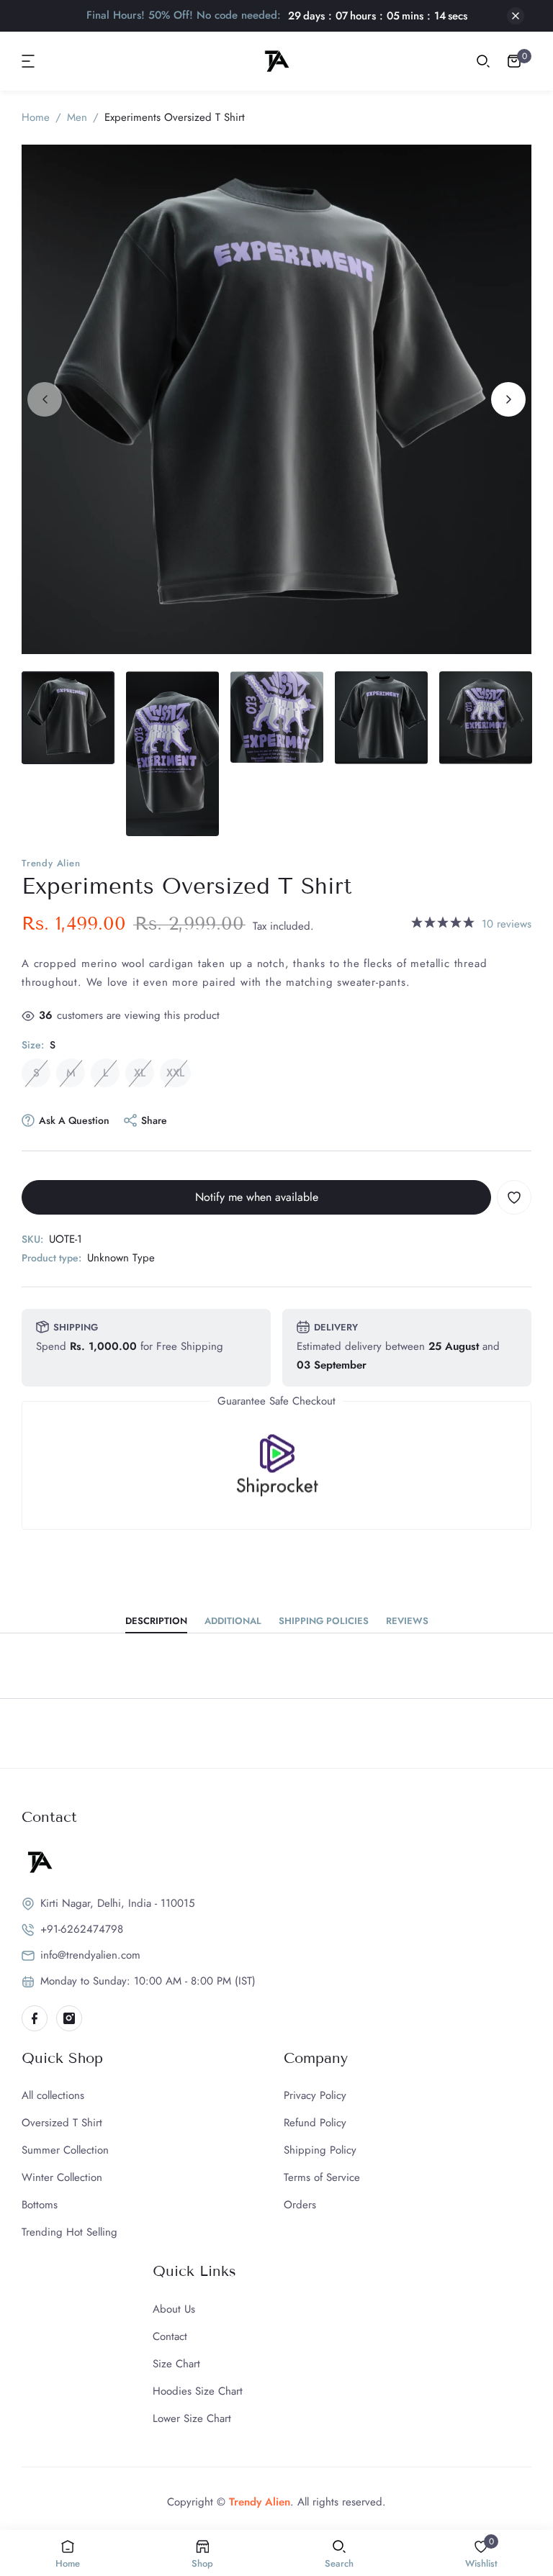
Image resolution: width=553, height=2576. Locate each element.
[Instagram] (69, 2018)
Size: (39, 1045)
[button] (29, 61)
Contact (170, 2336)
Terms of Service (322, 2177)
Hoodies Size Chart (198, 2391)
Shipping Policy (320, 2150)
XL (140, 1073)
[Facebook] (35, 2018)
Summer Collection (65, 2150)
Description (156, 1622)
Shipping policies (324, 1622)
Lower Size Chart (192, 2418)
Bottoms (40, 2205)
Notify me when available (257, 1197)
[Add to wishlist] (514, 1197)
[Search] (483, 61)
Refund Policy (315, 2123)
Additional (233, 1622)
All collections (53, 2095)
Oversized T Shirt (62, 2123)
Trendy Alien (51, 863)
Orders (300, 2205)
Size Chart (176, 2364)
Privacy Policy (315, 2095)
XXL (175, 1073)
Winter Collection (62, 2177)
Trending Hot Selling (69, 2232)
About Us (174, 2309)
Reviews (407, 1622)
